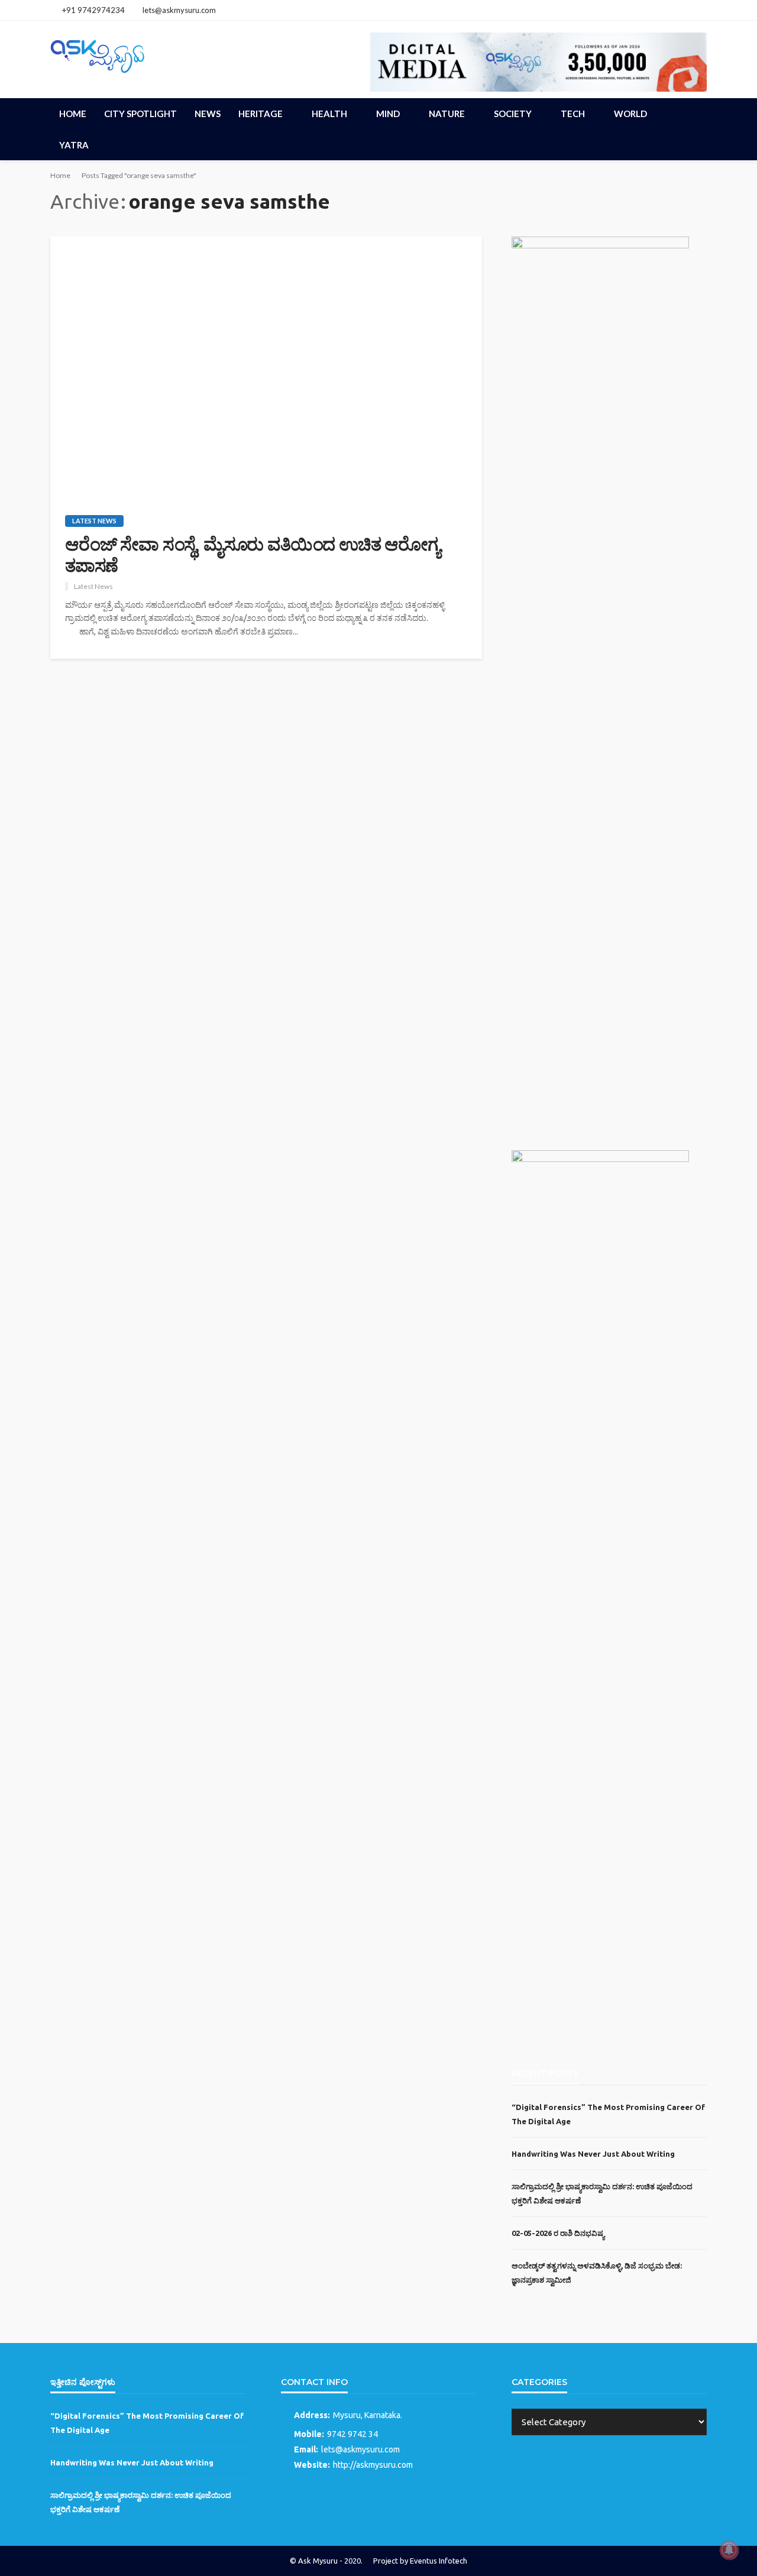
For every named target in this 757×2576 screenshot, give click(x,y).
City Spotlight (140, 114)
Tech (573, 114)
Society (513, 114)
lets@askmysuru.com (360, 2449)
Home (73, 114)
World (630, 114)
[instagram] (684, 10)
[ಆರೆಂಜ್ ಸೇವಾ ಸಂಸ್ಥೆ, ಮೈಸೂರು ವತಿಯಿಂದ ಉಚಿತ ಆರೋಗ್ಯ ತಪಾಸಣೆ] (266, 367)
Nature (447, 114)
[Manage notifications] (729, 2550)
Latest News (94, 521)
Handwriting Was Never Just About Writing (593, 2154)
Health (329, 114)
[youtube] (699, 10)
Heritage (261, 114)
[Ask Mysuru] (98, 54)
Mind (388, 114)
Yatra (74, 145)
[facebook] (668, 10)
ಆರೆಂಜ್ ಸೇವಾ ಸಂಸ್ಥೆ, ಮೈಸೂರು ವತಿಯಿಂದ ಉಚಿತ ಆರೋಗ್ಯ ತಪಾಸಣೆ (253, 555)
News (208, 114)
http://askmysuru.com (373, 2465)
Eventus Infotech (439, 2561)
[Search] (697, 114)
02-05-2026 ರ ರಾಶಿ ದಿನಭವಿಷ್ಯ (558, 2233)
